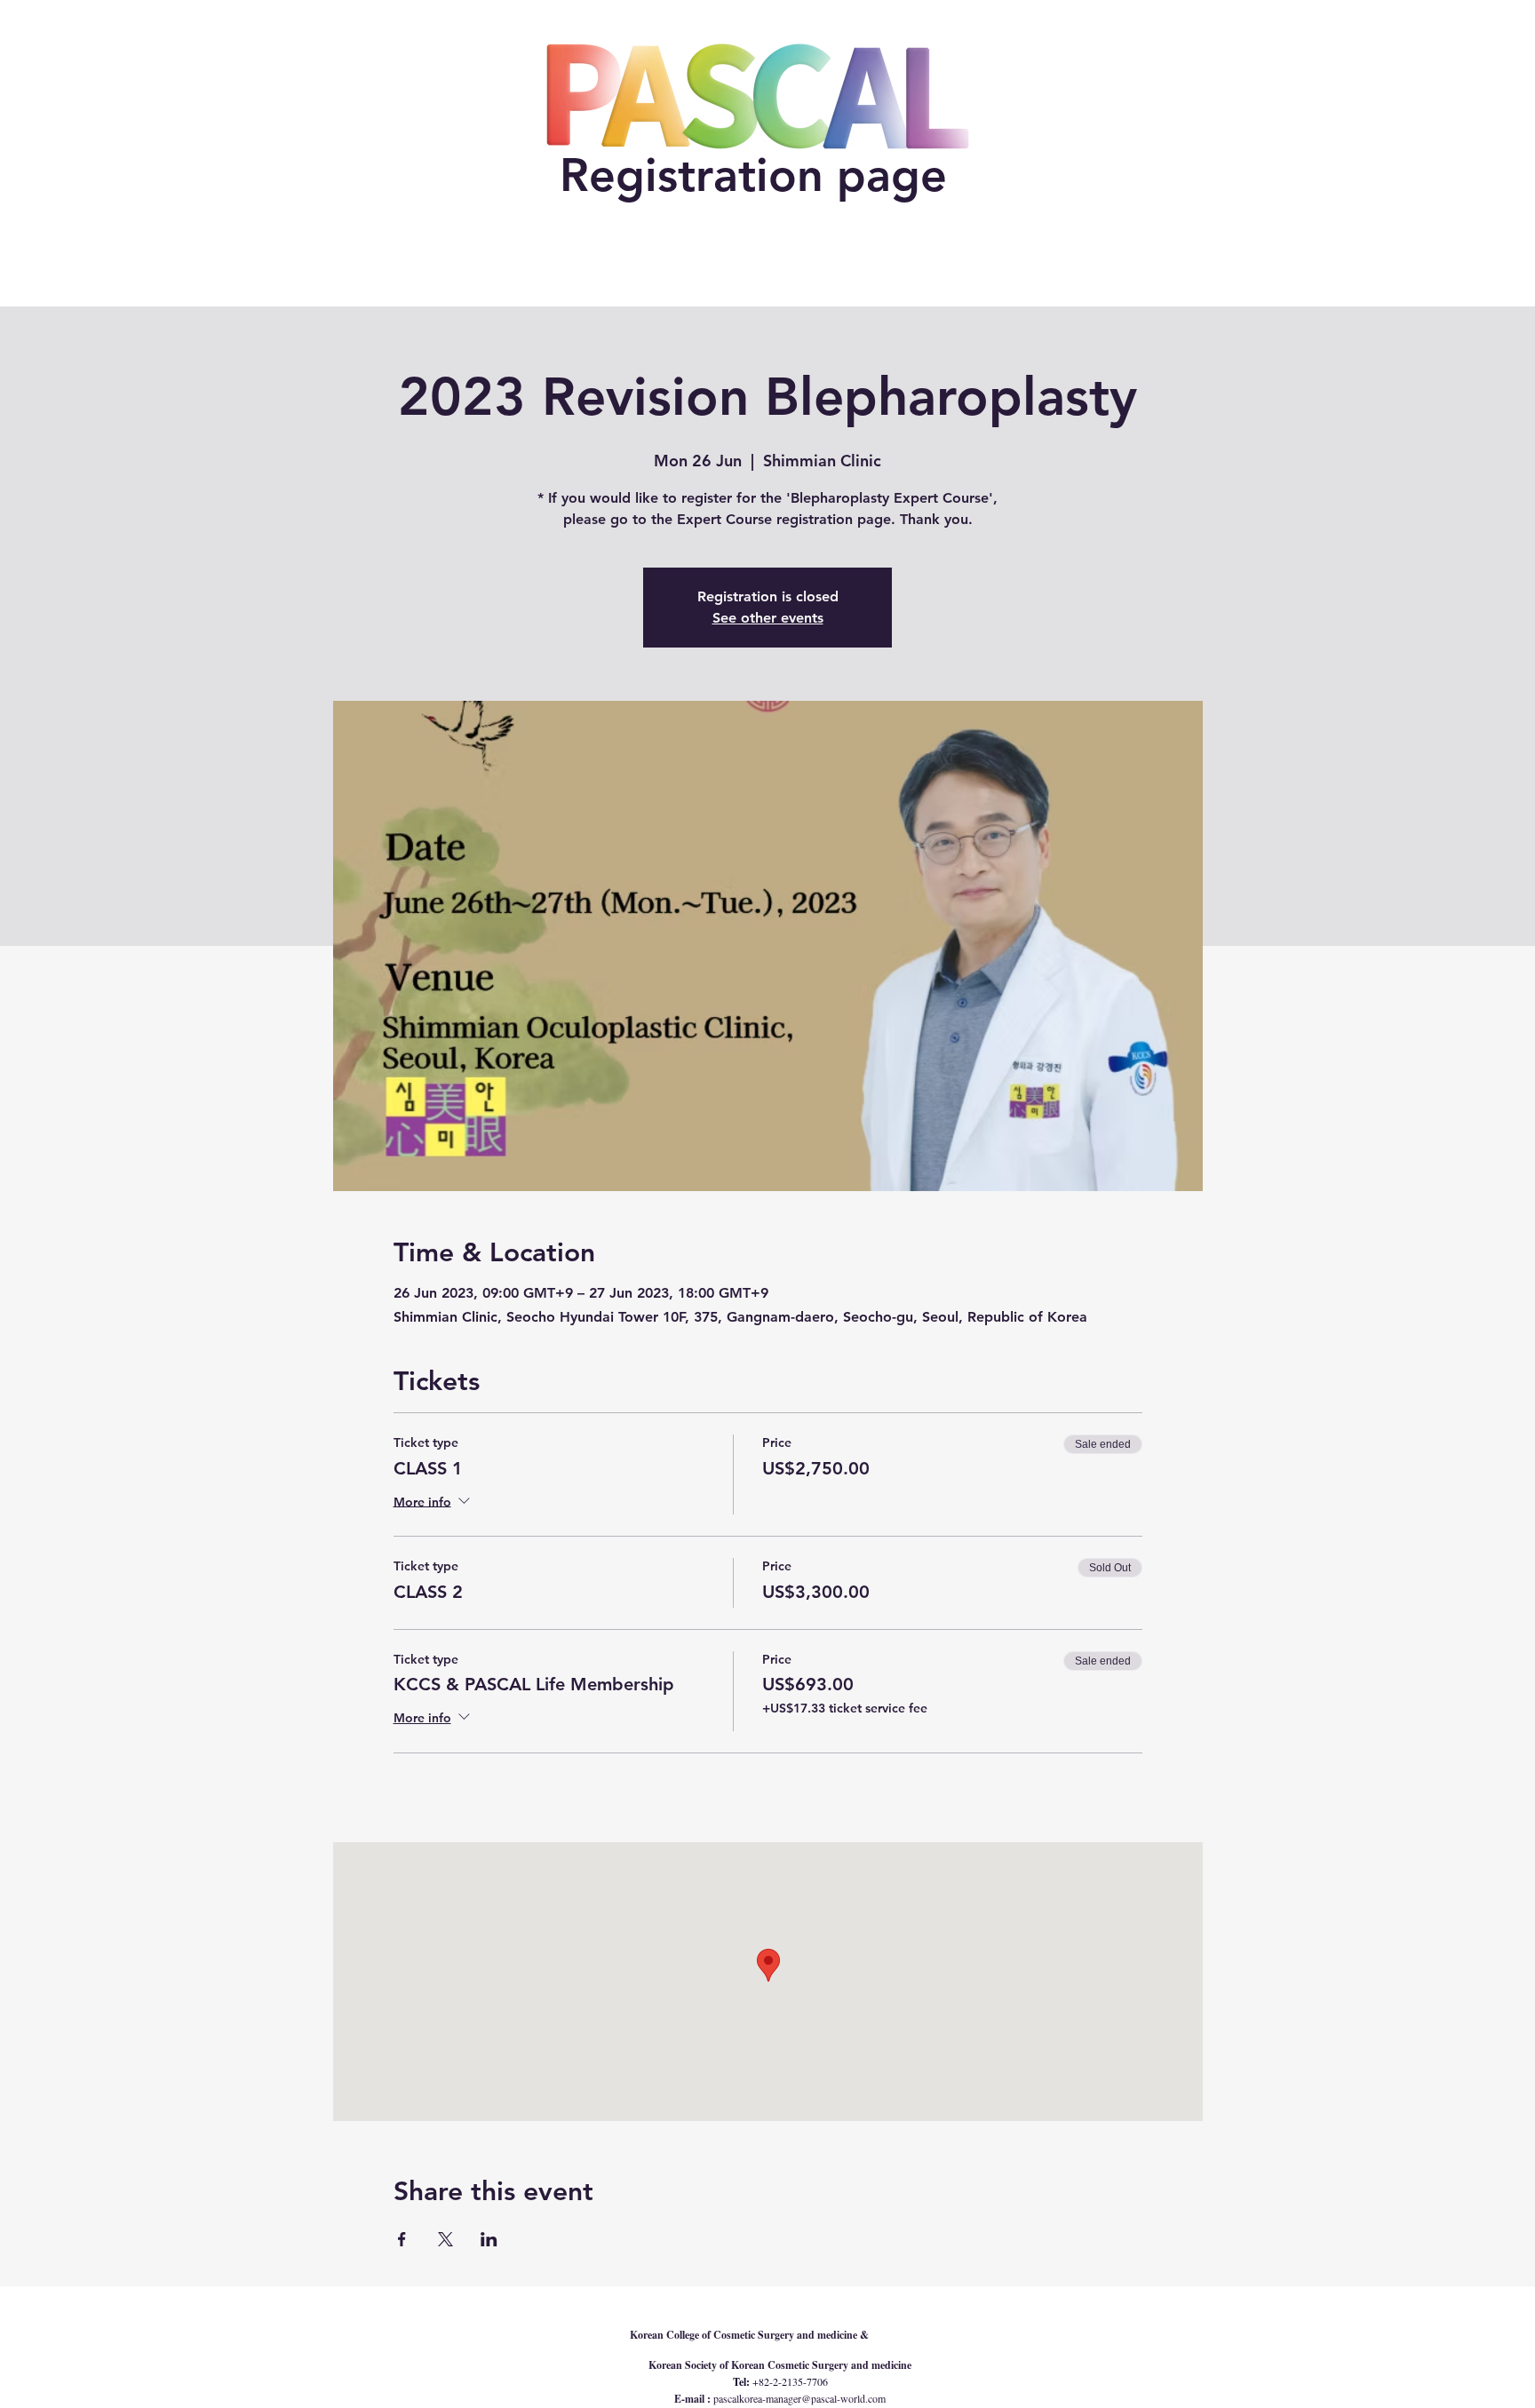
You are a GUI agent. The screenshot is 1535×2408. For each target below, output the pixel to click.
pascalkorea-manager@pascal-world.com (799, 2398)
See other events (768, 618)
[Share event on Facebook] (402, 2239)
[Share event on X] (445, 2239)
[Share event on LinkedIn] (489, 2239)
